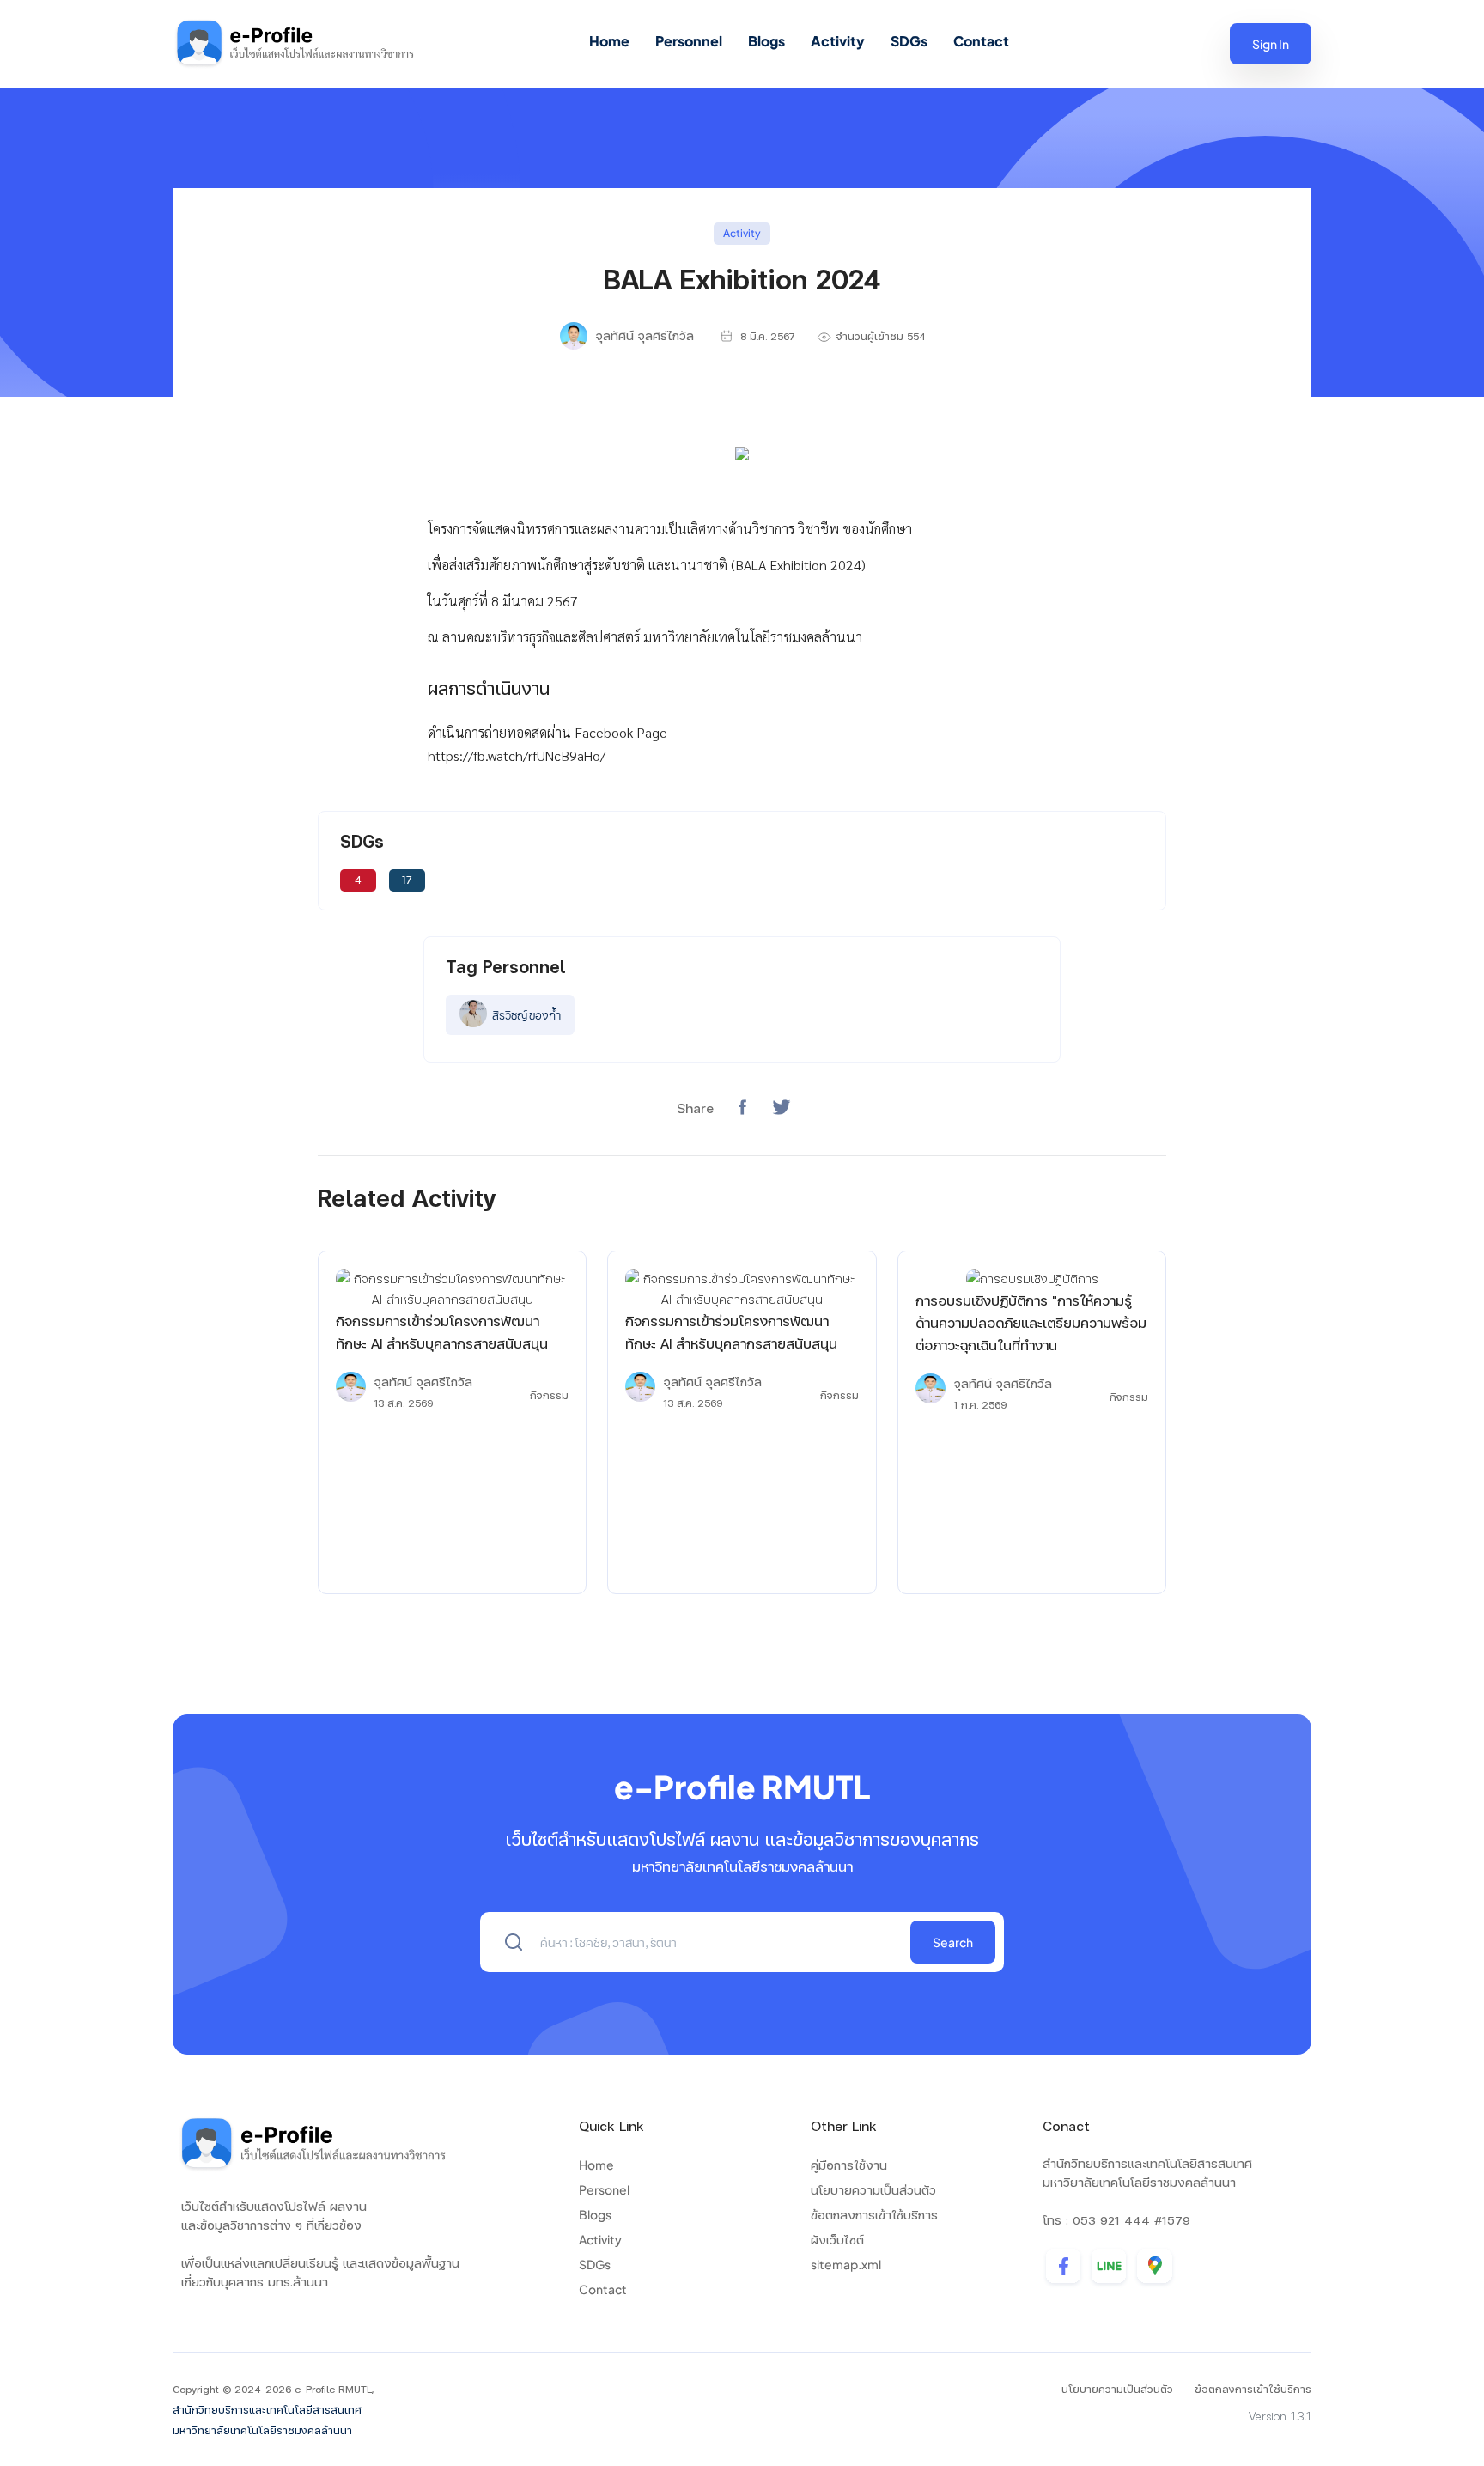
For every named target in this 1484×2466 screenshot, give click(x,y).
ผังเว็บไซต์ (837, 2239)
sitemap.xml (846, 2264)
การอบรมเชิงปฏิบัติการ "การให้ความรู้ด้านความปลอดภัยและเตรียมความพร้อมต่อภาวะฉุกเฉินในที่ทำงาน (1031, 1322)
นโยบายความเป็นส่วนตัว (873, 2189)
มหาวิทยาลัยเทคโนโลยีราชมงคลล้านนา (262, 2430)
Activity (838, 41)
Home (609, 41)
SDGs (909, 41)
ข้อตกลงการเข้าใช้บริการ (874, 2214)
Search (953, 1942)
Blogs (766, 41)
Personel (604, 2189)
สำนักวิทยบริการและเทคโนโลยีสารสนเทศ (267, 2410)
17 (407, 880)
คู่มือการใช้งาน (849, 2165)
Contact (981, 41)
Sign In (1271, 44)
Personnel (689, 41)
